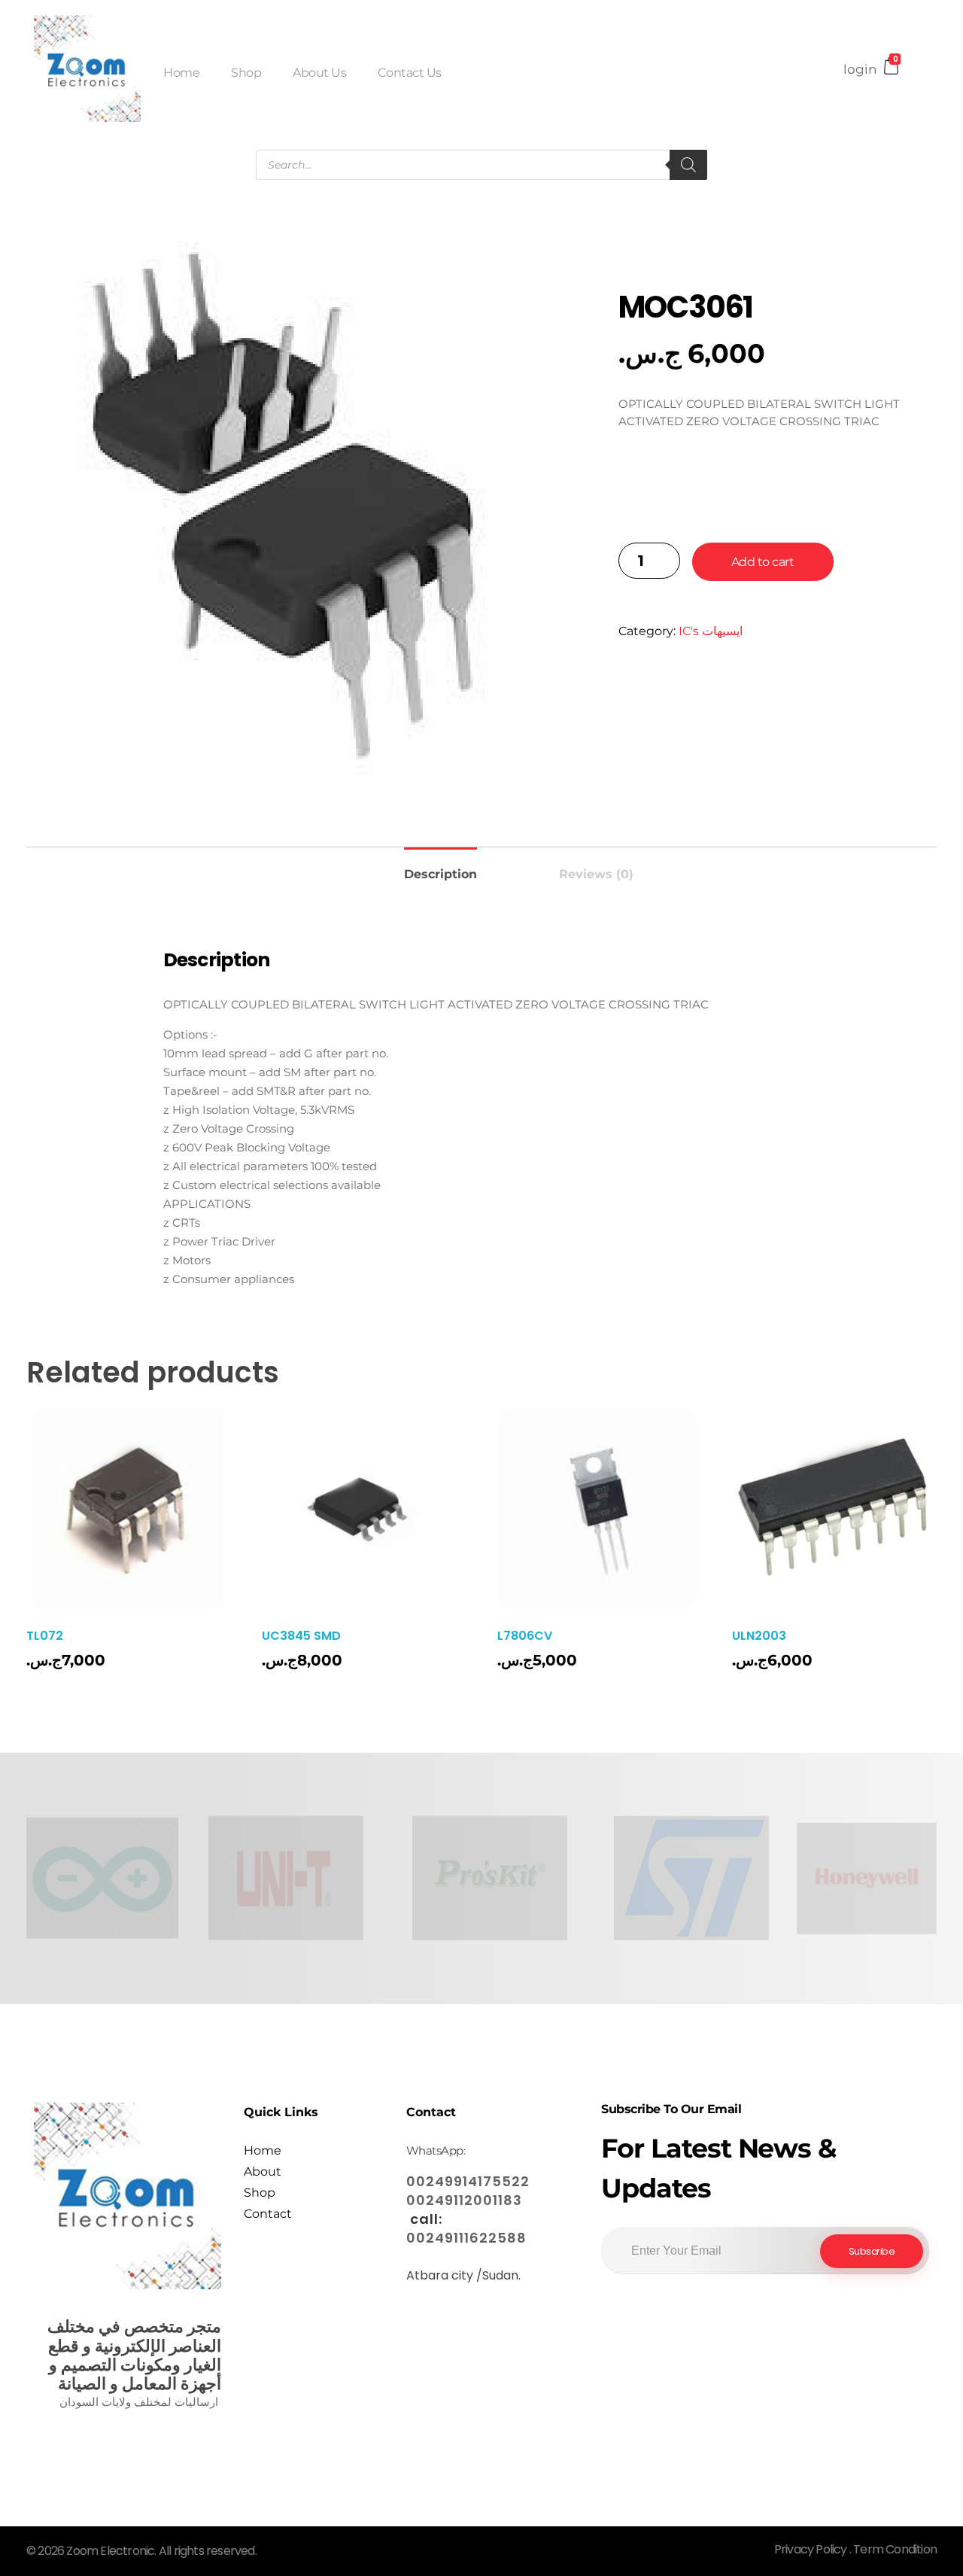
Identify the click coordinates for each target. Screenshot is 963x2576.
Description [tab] (440, 874)
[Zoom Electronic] (87, 68)
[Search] (688, 165)
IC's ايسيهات (711, 631)
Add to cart (763, 562)
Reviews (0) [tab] (596, 874)
